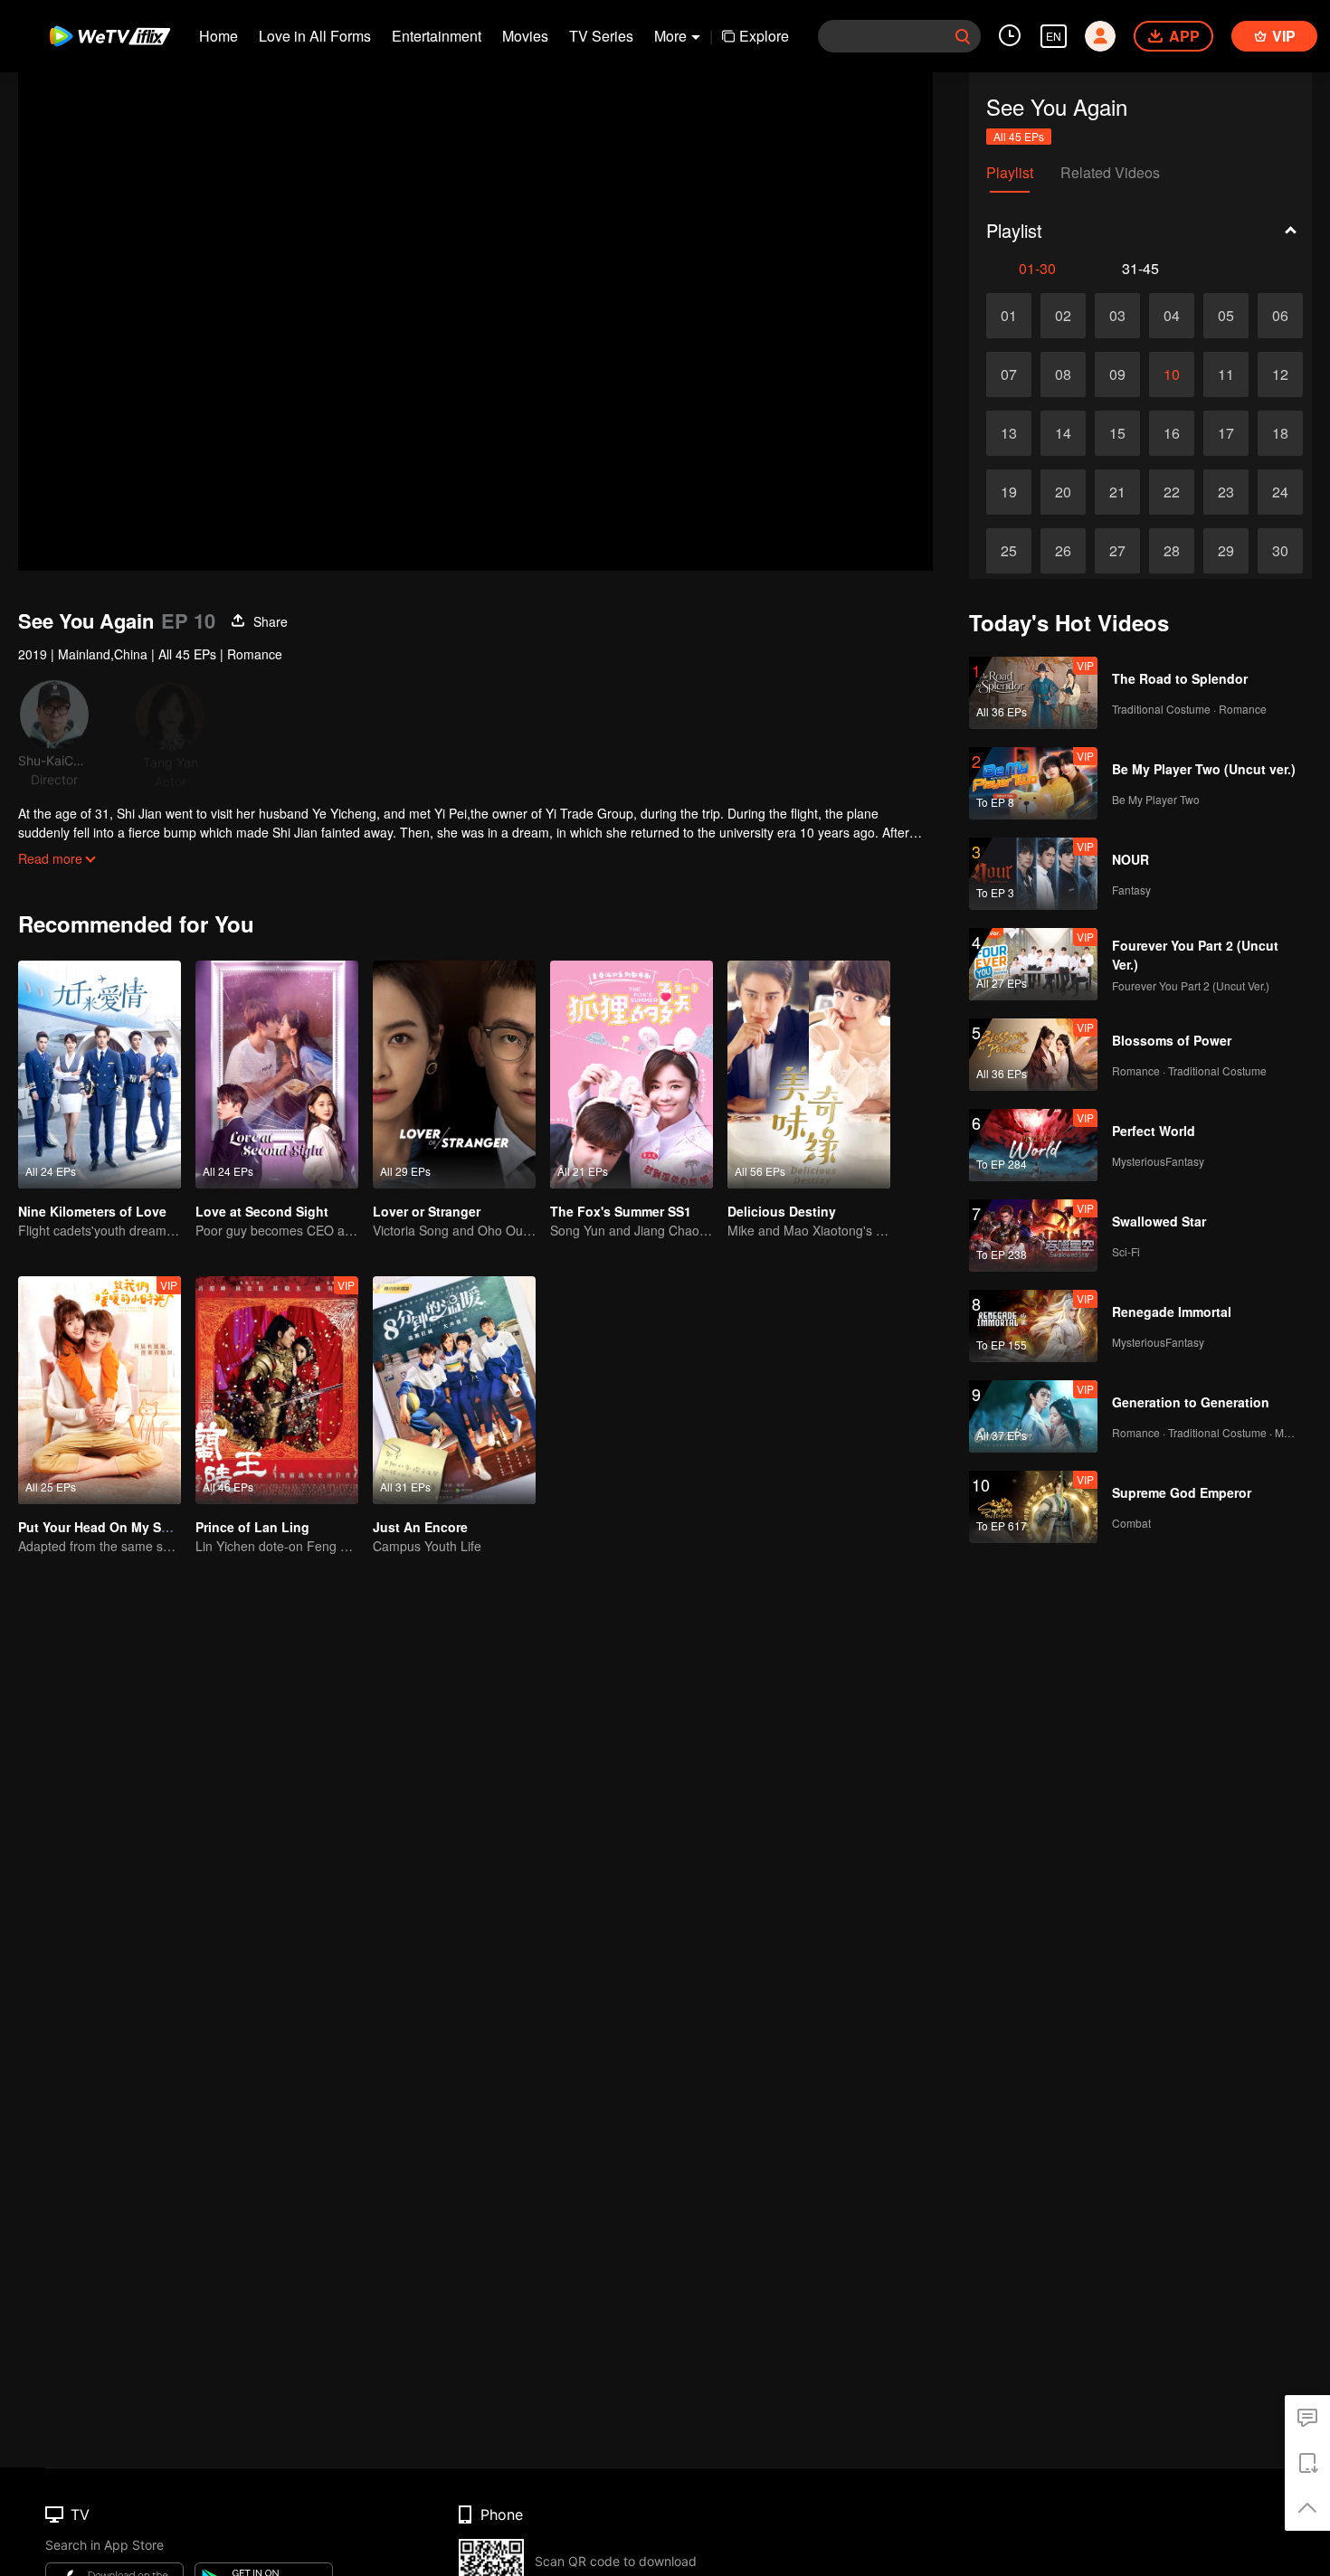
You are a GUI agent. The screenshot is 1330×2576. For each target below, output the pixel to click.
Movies (525, 36)
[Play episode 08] (1063, 374)
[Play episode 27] (1117, 551)
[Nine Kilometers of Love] (100, 1075)
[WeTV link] (111, 36)
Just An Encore (420, 1527)
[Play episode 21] (1117, 492)
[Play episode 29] (1226, 551)
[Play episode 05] (1226, 316)
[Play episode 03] (1117, 316)
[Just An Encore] (454, 1390)
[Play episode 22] (1172, 492)
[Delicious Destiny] (809, 1075)
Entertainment (437, 36)
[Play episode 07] (1009, 374)
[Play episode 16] (1172, 433)
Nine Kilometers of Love (92, 1211)
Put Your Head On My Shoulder (114, 1527)
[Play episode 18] (1280, 433)
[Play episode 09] (1117, 374)
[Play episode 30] (1280, 551)
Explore (764, 36)
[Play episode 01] (1009, 316)
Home (218, 36)
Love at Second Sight (262, 1211)
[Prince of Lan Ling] (277, 1390)
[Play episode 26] (1063, 551)
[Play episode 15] (1117, 433)
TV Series (601, 36)
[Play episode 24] (1280, 492)
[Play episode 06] (1280, 316)
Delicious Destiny (782, 1211)
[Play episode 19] (1009, 492)
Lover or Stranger (427, 1211)
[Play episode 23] (1226, 492)
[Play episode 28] (1172, 551)
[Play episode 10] (1172, 374)
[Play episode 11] (1226, 374)
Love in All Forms (315, 36)
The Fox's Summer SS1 (621, 1211)
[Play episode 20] (1063, 492)
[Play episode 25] (1009, 551)
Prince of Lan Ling (252, 1527)
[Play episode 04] (1172, 316)
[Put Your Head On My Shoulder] (100, 1390)
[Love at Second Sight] (277, 1075)
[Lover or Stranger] (454, 1075)
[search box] (963, 36)
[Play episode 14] (1063, 433)
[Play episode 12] (1280, 374)
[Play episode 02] (1063, 316)
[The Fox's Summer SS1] (632, 1075)
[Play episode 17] (1226, 433)
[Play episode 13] (1009, 433)
